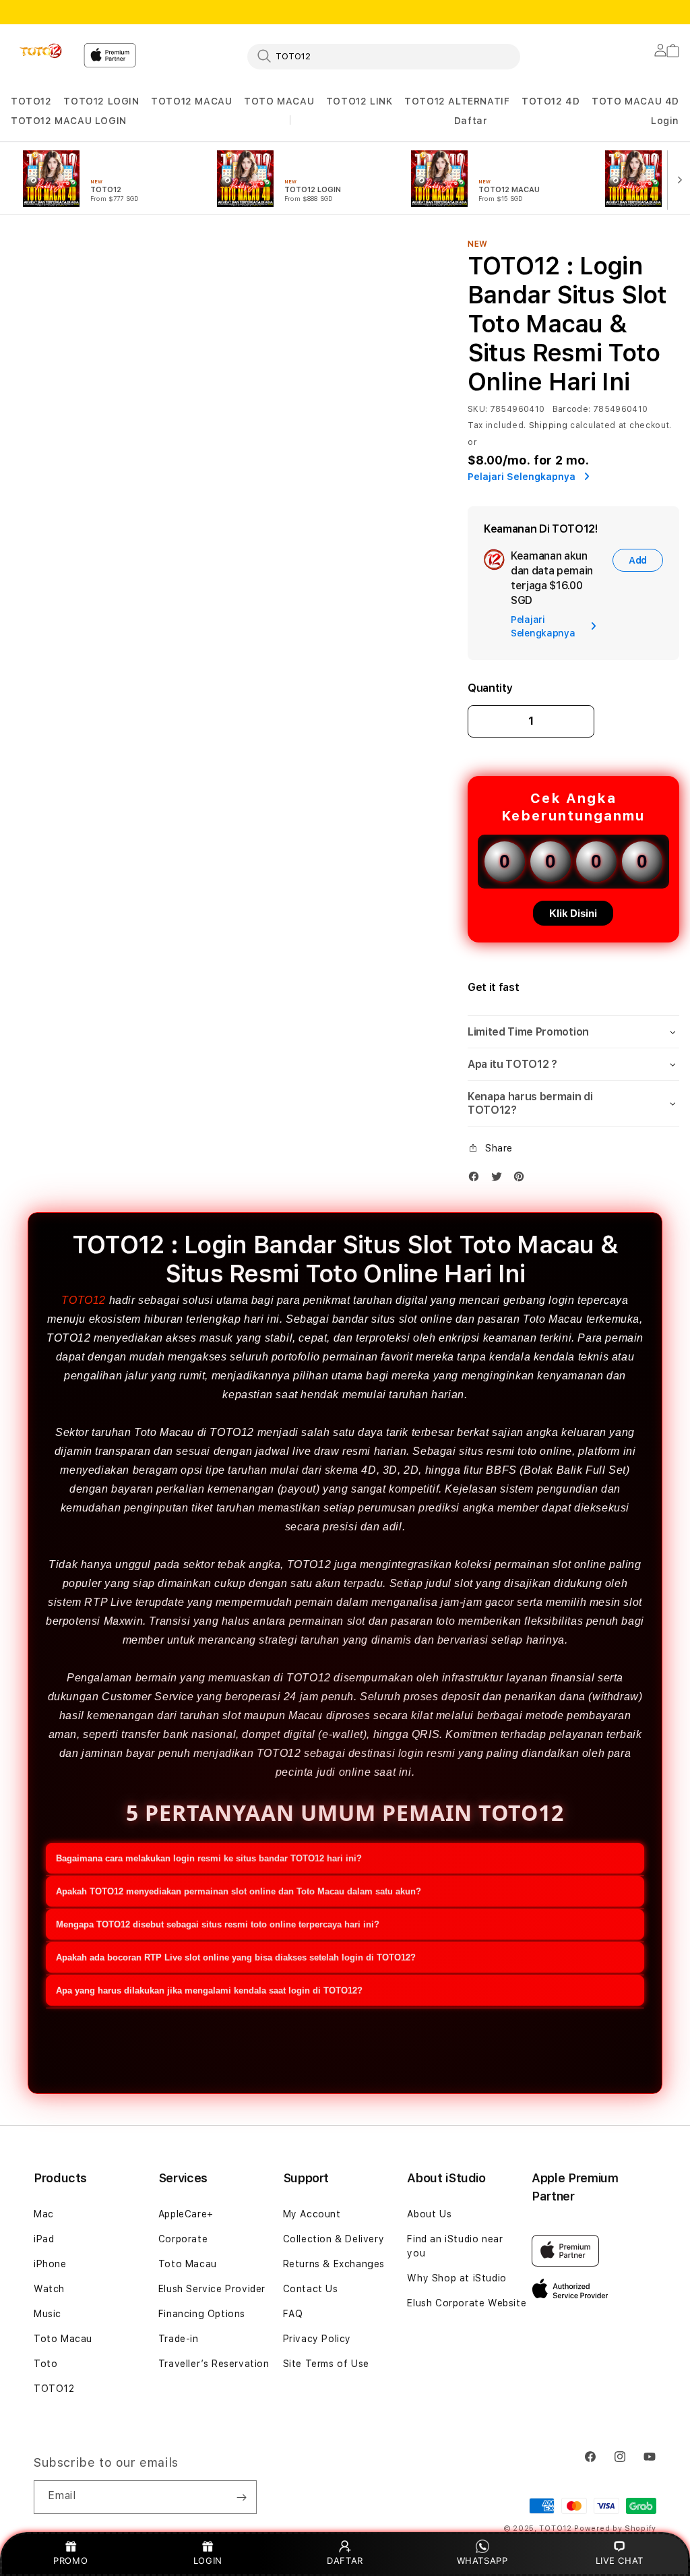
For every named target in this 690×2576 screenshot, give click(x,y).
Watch (49, 2289)
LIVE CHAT (620, 2560)
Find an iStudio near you (455, 2246)
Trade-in (179, 2339)
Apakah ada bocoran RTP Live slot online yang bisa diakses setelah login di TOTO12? (236, 1957)
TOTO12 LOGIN (101, 101)
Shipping (548, 425)
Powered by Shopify (615, 2528)
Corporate (183, 2239)
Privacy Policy (317, 2339)
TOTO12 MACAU (191, 101)
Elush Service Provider (212, 2289)
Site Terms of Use (326, 2364)
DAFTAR (345, 2560)
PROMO (70, 2560)
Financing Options (202, 2314)
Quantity (490, 688)
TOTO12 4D (551, 101)
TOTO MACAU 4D (635, 101)
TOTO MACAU (279, 101)
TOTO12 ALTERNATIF (457, 101)
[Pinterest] (522, 1179)
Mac (44, 2214)
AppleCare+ (186, 2214)
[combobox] (384, 56)
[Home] (42, 51)
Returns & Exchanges (334, 2264)
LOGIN (208, 2560)
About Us (429, 2214)
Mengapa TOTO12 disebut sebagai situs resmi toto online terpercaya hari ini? (218, 1924)
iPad (44, 2239)
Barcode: (572, 409)
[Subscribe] (241, 2497)
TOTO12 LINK (359, 101)
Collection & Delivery (334, 2239)
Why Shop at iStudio (457, 2278)
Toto (45, 2364)
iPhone (50, 2264)
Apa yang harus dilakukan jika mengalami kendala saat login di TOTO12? (209, 1990)
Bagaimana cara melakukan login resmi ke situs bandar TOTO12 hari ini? (209, 1858)
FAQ (293, 2314)
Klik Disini (573, 913)
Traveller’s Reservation (214, 2364)
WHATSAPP (482, 2560)
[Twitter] (500, 1179)
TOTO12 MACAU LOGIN (69, 121)
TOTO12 (31, 101)
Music (48, 2314)
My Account (312, 2214)
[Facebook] (477, 1179)
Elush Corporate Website (467, 2303)
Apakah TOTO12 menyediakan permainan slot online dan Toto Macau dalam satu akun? (239, 1891)
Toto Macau (63, 2339)
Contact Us (311, 2289)
